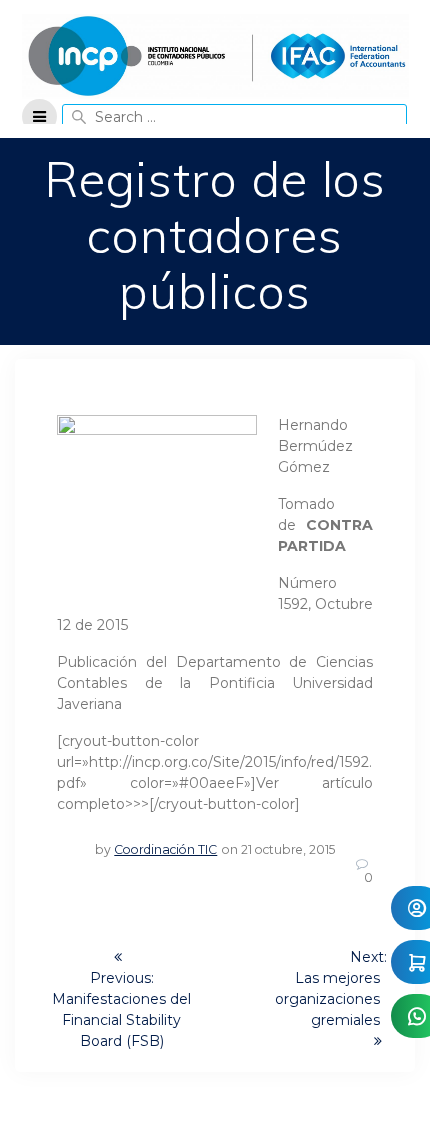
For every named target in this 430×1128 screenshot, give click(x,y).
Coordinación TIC (165, 849)
